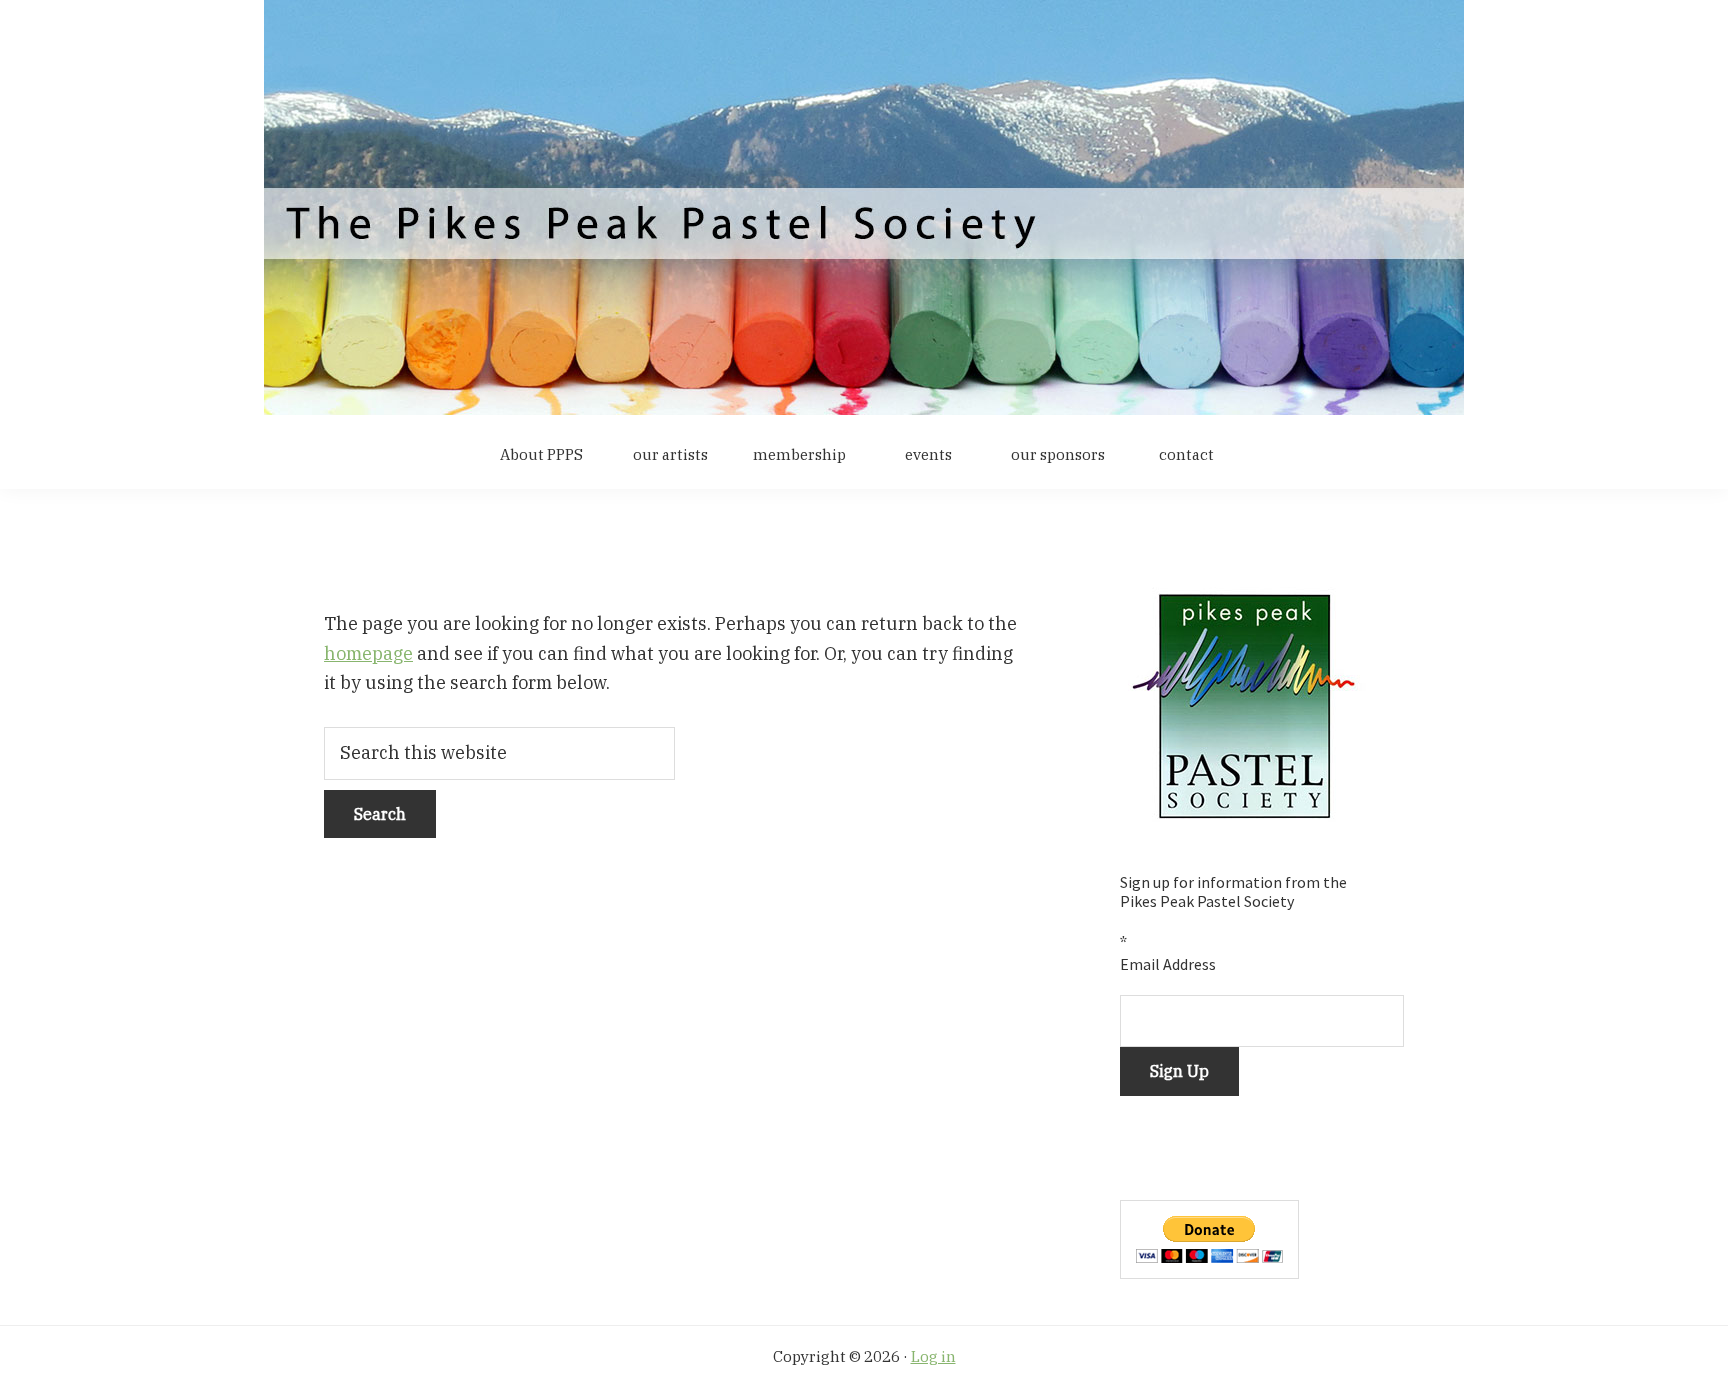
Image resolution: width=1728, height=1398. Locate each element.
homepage (368, 653)
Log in (933, 1356)
